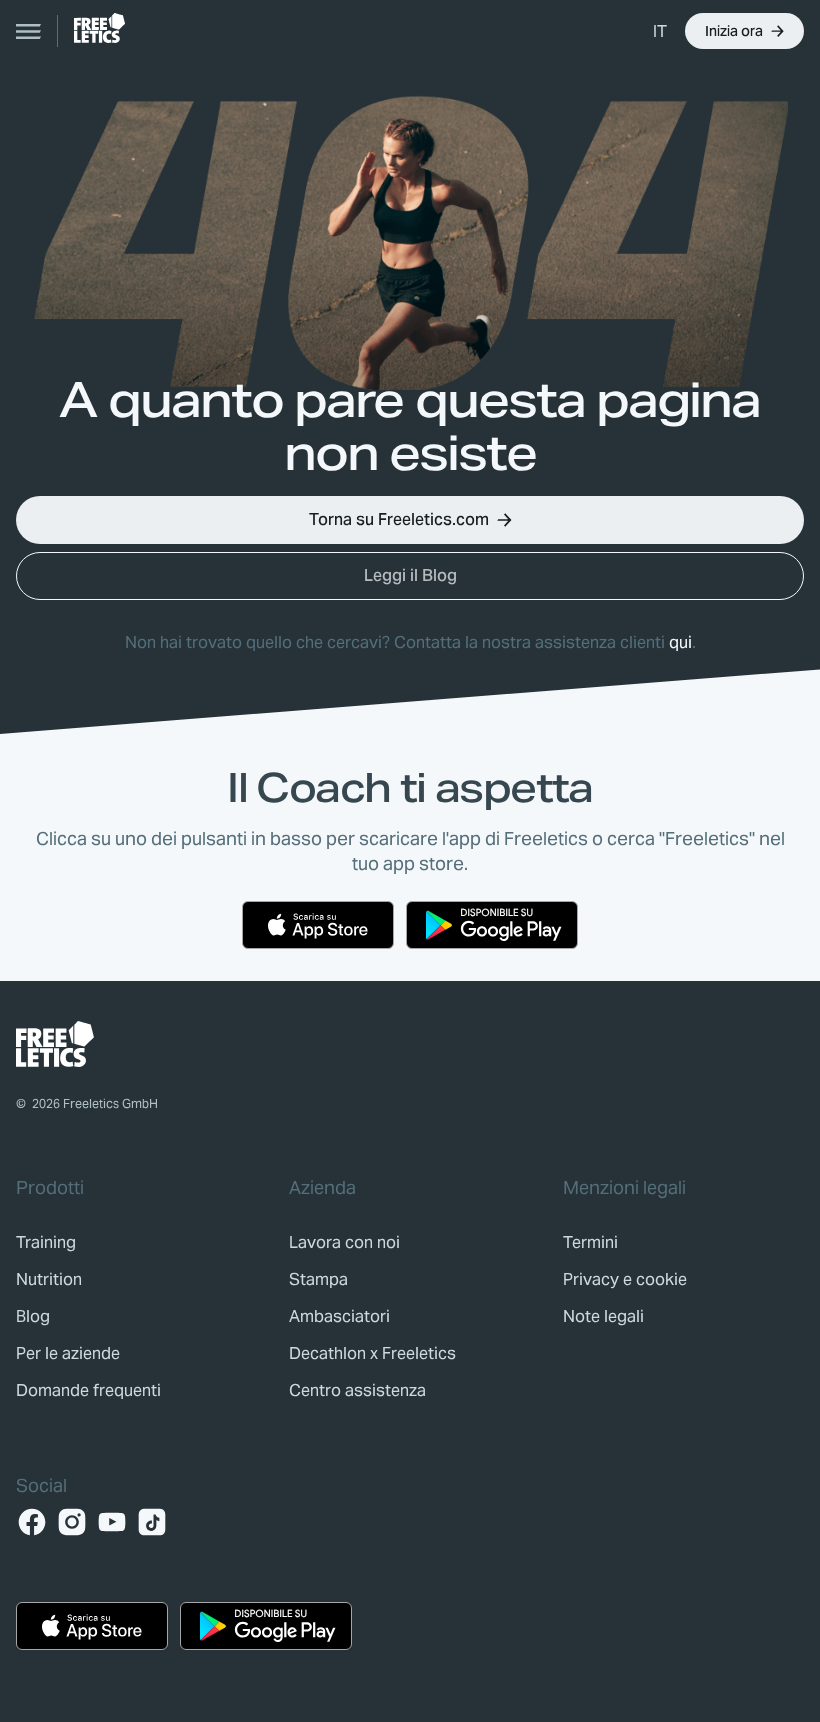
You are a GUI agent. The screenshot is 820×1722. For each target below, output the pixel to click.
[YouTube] (112, 1522)
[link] (99, 28)
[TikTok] (152, 1522)
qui (680, 642)
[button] (661, 31)
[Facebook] (32, 1522)
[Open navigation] (29, 31)
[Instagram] (72, 1522)
